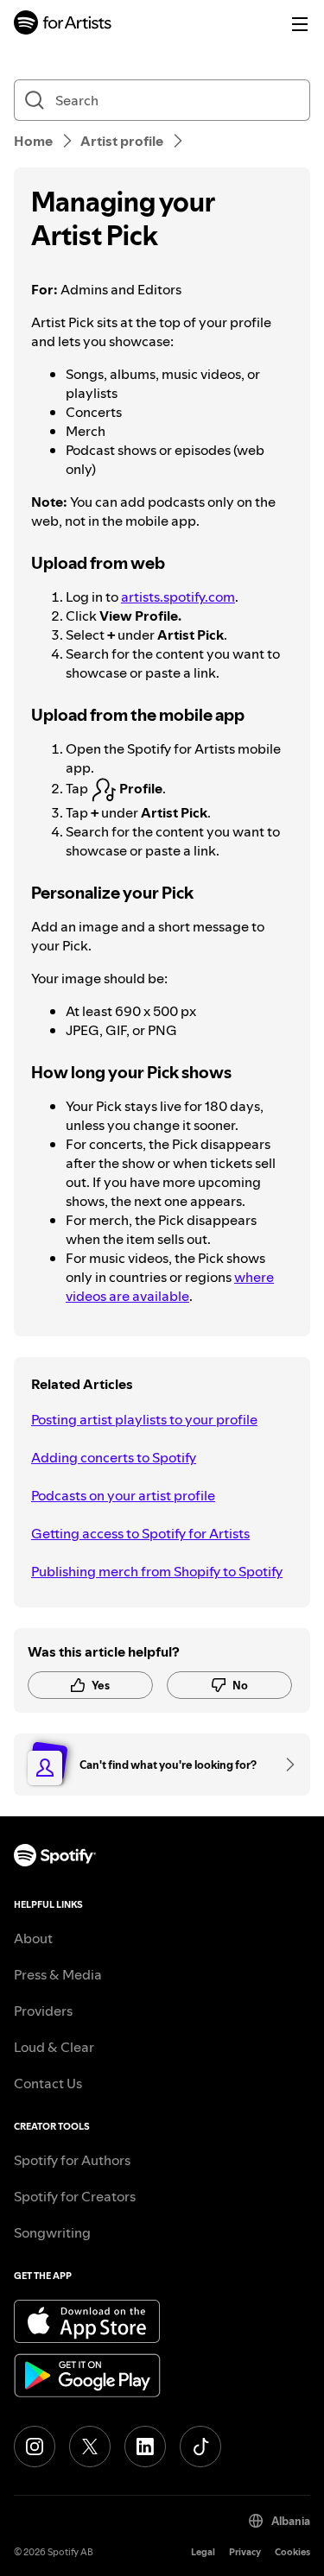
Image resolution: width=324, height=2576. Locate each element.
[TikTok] (200, 2447)
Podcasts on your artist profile (123, 1495)
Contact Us (48, 2083)
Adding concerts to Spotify (114, 1457)
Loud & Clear (54, 2047)
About (33, 1938)
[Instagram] (35, 2447)
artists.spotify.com (178, 597)
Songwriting (52, 2232)
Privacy (245, 2552)
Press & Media (58, 1974)
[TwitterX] (90, 2447)
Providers (43, 2011)
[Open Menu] (300, 24)
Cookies (292, 2552)
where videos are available (170, 1286)
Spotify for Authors (72, 2160)
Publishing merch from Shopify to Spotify (157, 1571)
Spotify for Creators (75, 2196)
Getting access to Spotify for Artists (140, 1533)
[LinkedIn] (145, 2447)
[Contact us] (284, 1765)
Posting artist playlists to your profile (144, 1419)
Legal (203, 2552)
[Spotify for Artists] (63, 25)
